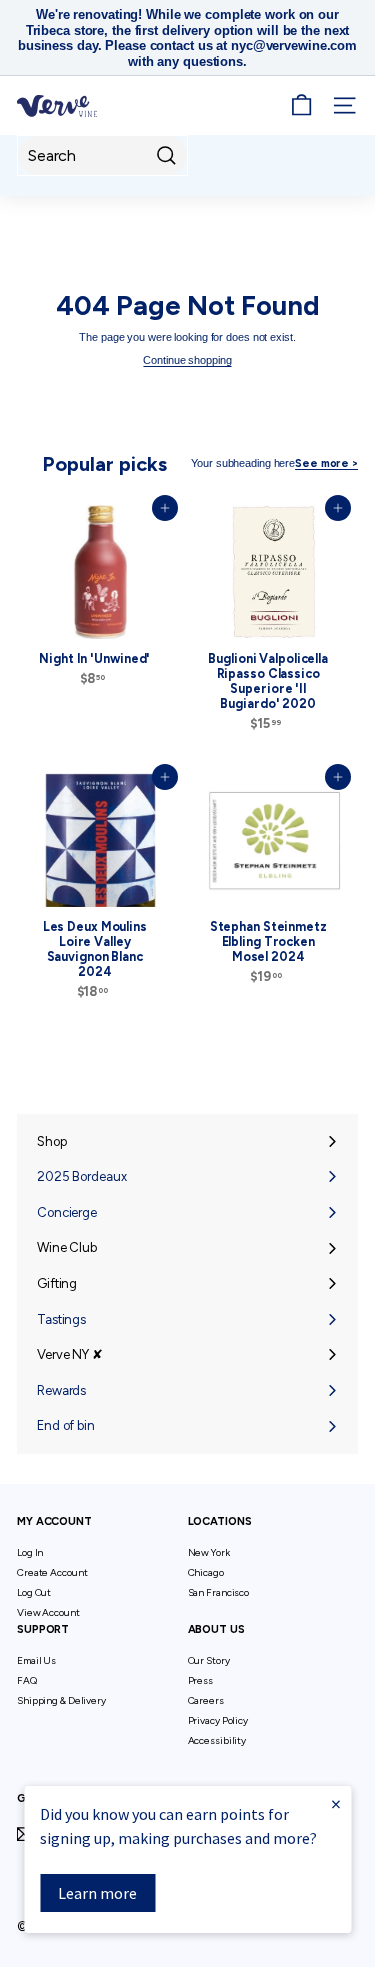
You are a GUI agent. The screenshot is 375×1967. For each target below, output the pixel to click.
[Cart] (301, 105)
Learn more (97, 1893)
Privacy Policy (218, 1720)
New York (209, 1552)
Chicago (206, 1572)
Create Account (52, 1572)
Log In (30, 1552)
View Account (48, 1612)
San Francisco (219, 1592)
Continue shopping (187, 360)
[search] (102, 155)
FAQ (27, 1680)
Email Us (36, 1660)
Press (200, 1680)
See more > (326, 463)
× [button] (336, 1803)
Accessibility (217, 1740)
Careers (206, 1700)
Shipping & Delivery (61, 1700)
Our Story (209, 1660)
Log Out (34, 1592)
